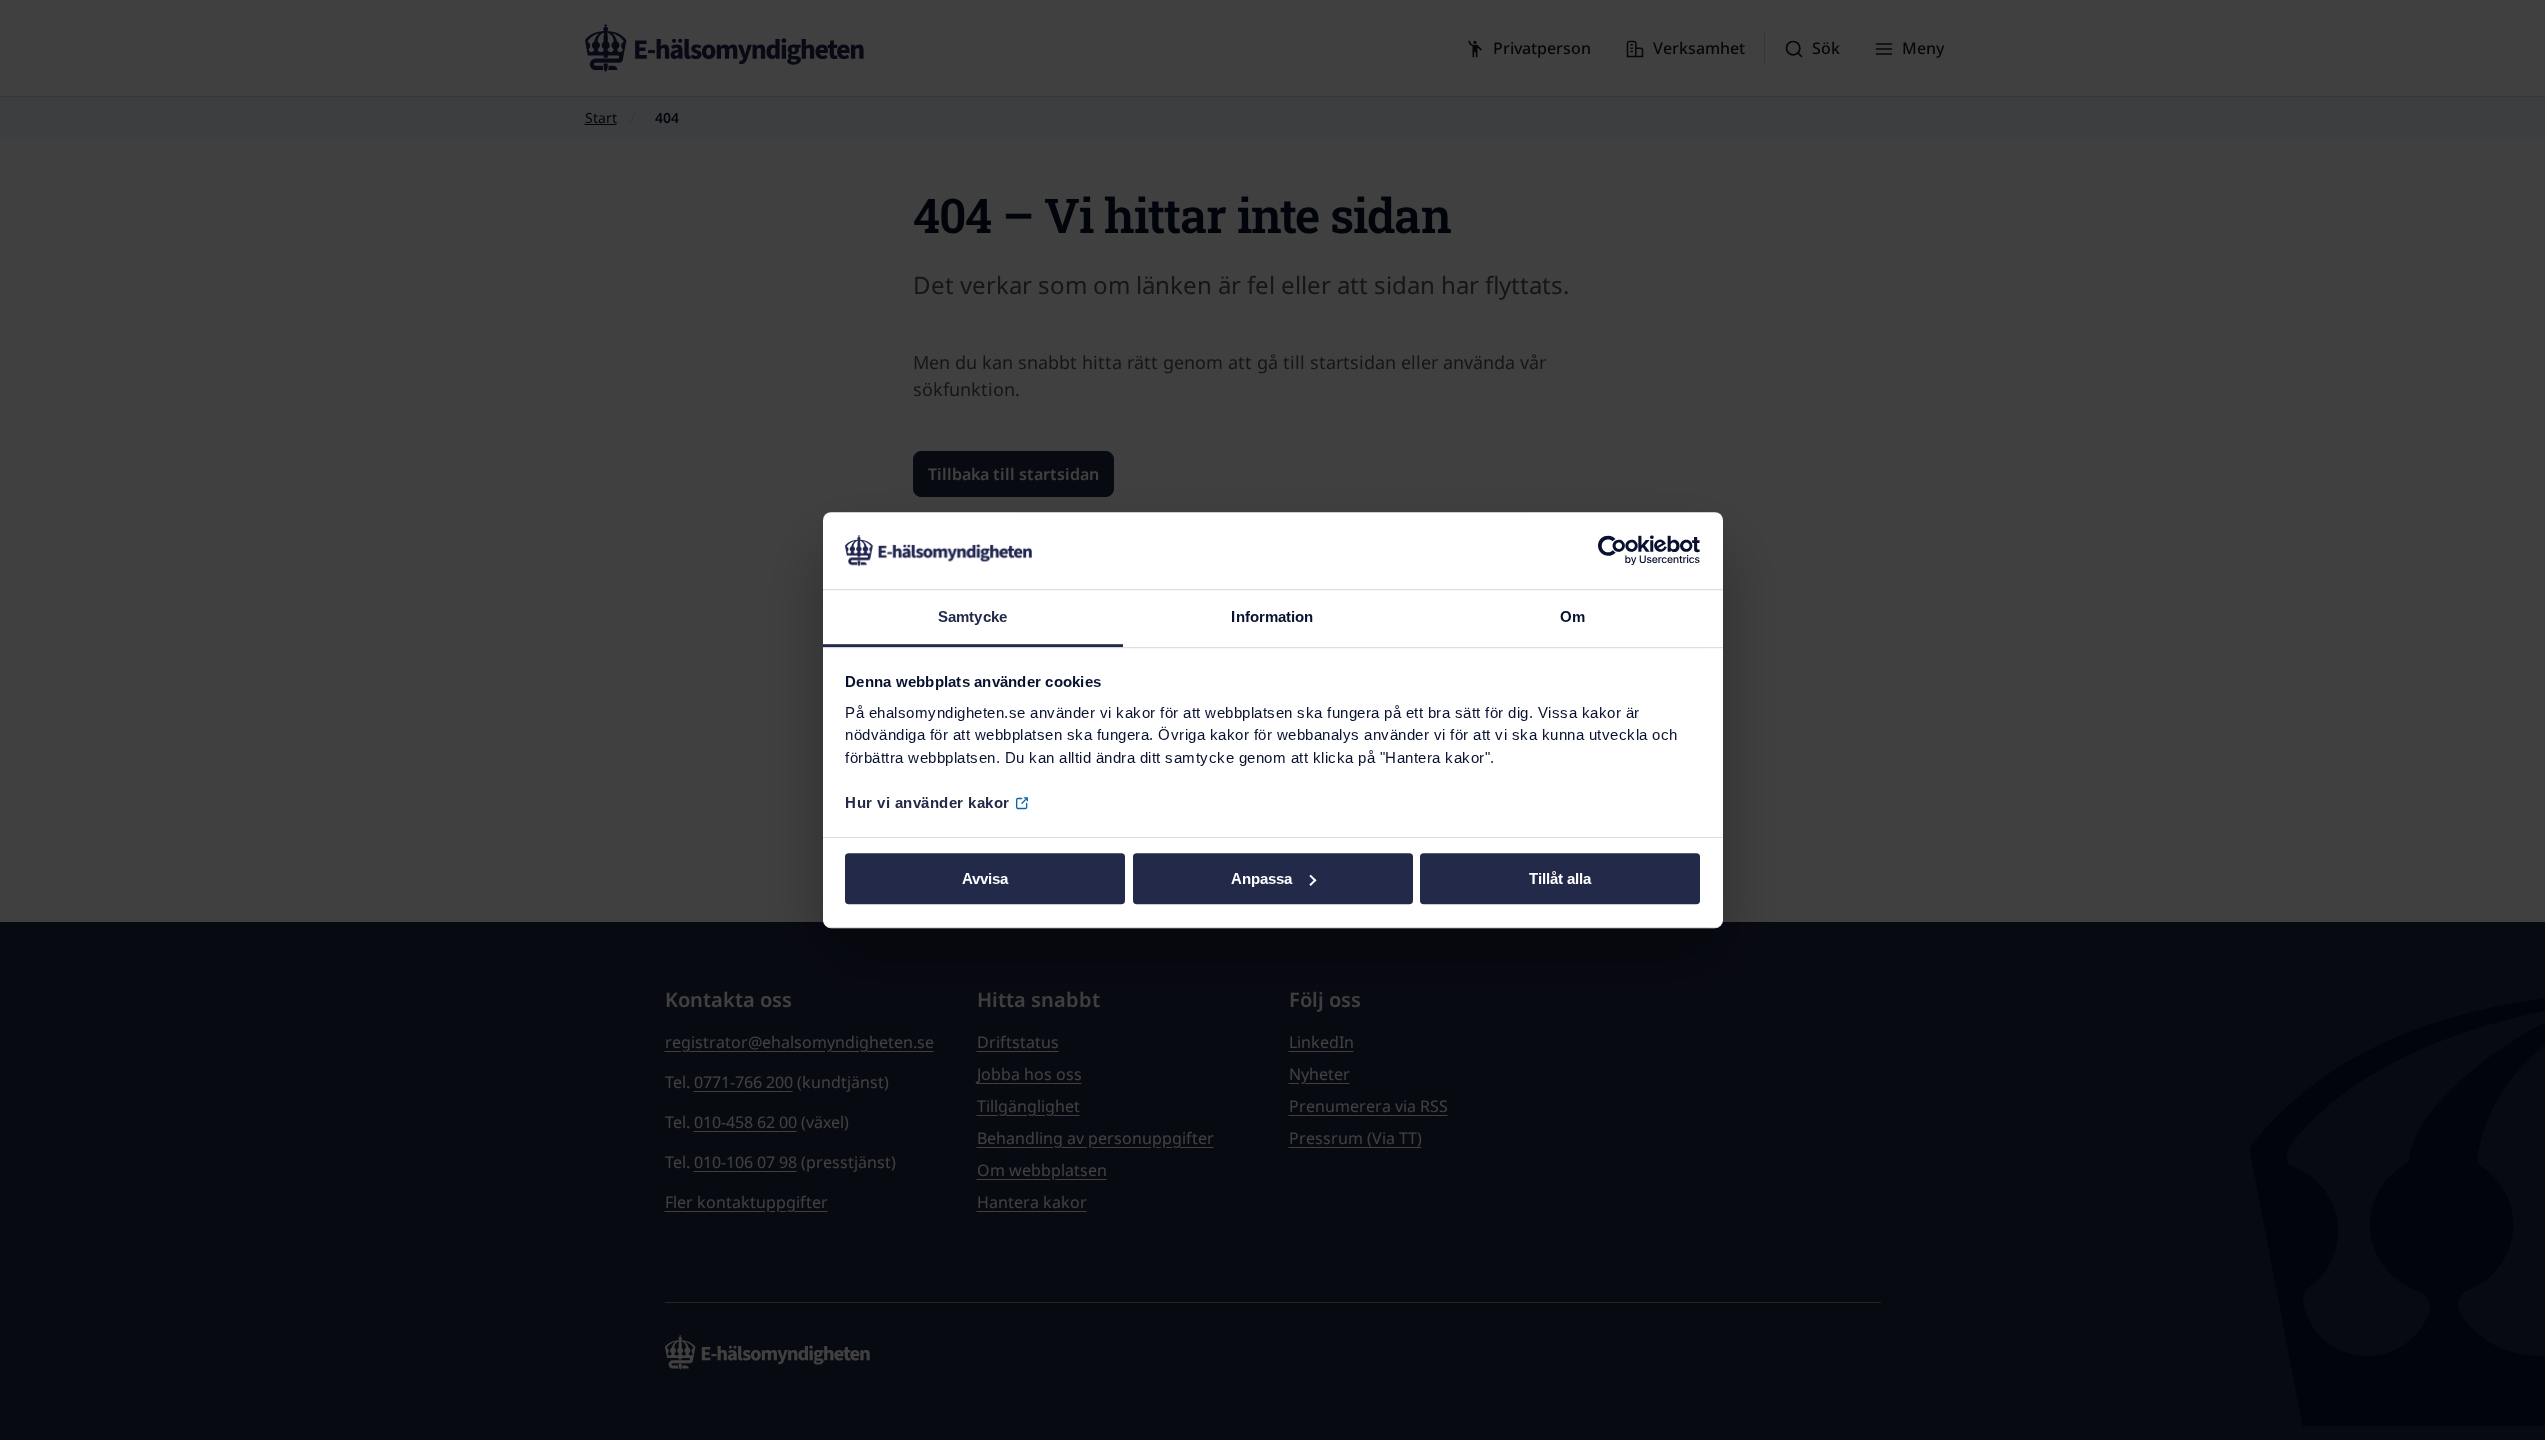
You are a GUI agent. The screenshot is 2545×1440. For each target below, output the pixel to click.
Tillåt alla (1560, 878)
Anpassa (1261, 878)
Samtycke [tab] (972, 616)
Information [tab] (1272, 616)
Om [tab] (1572, 616)
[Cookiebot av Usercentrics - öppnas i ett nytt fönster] (1612, 551)
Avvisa (985, 878)
